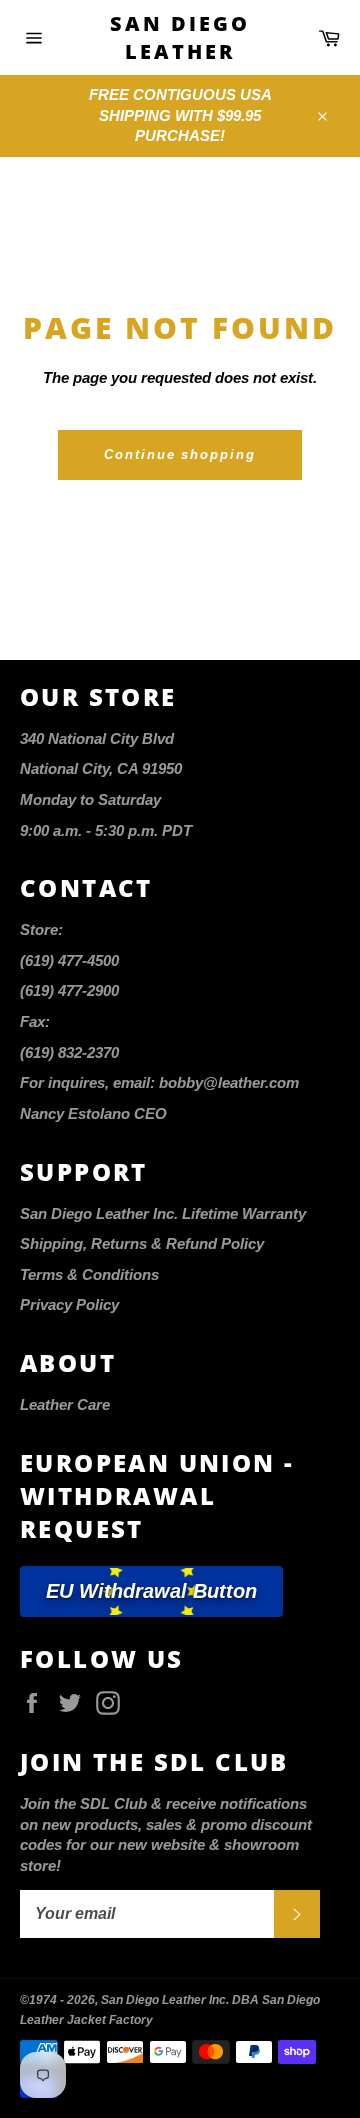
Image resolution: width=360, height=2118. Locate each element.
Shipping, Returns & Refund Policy (142, 1243)
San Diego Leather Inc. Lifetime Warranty (163, 1213)
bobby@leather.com (229, 1082)
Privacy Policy (69, 1304)
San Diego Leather (180, 37)
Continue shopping (180, 454)
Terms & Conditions (89, 1274)
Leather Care (65, 1404)
